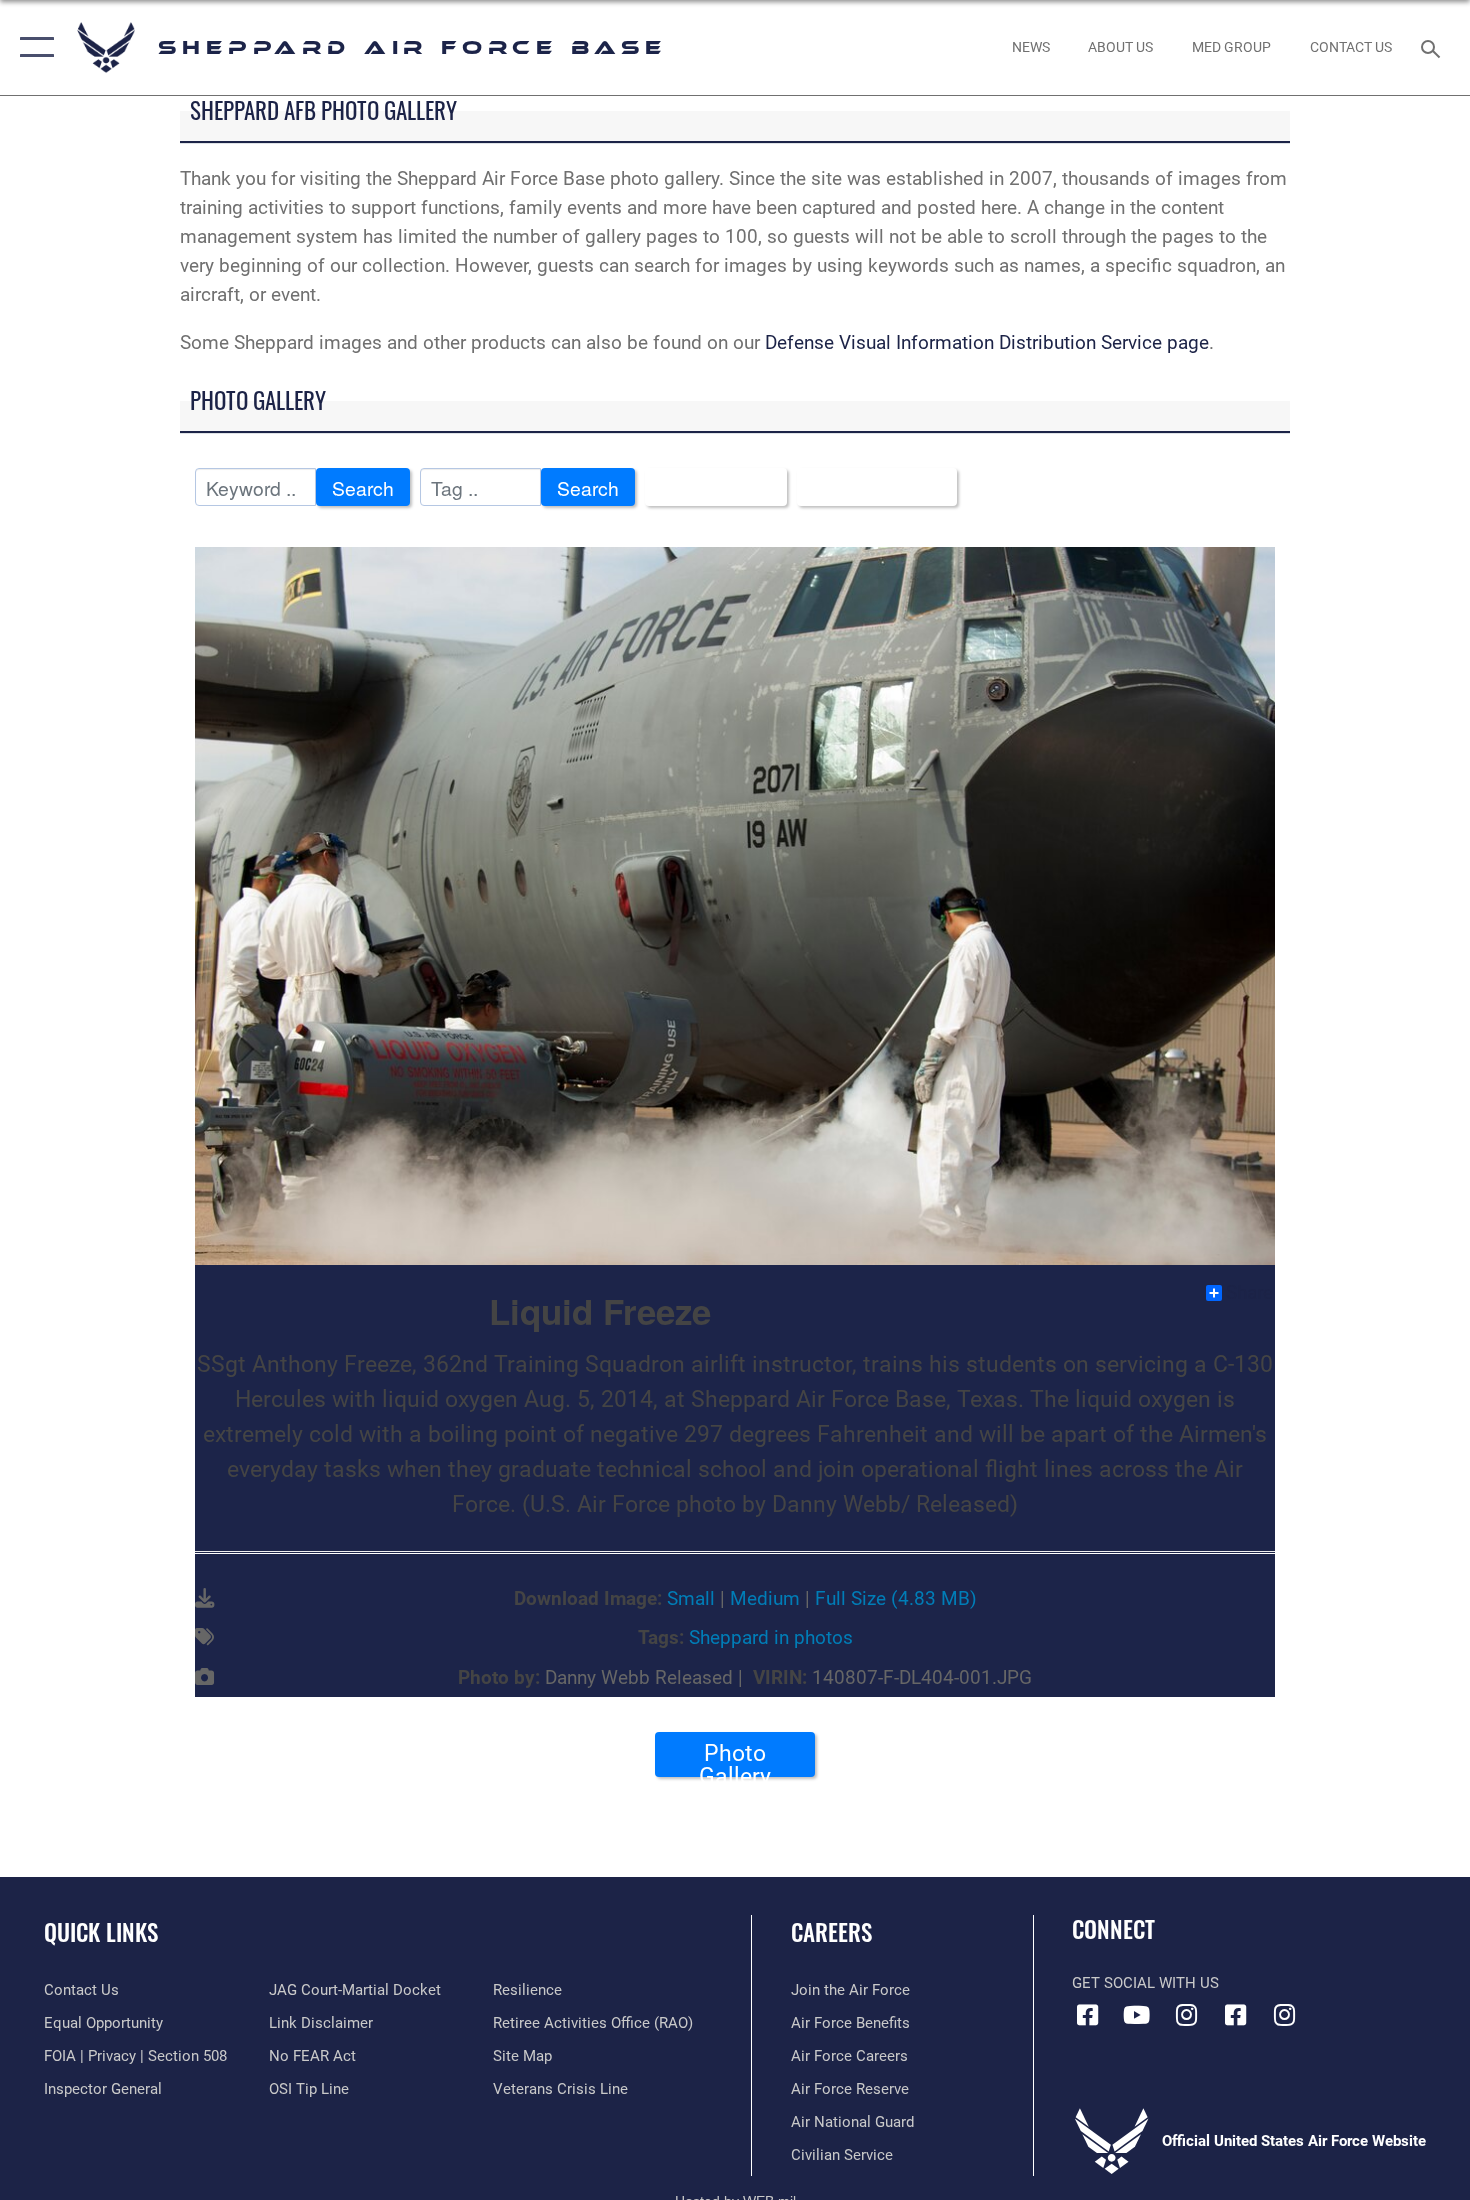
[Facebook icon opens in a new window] (1087, 2015)
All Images (708, 487)
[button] (32, 47)
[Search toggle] (1433, 47)
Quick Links (101, 1932)
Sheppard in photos (771, 1637)
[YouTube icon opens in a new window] (1137, 2015)
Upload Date (869, 487)
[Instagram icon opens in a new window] (1186, 2015)
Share (1249, 1293)
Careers (831, 1932)
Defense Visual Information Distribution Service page (987, 342)
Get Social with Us (1145, 1983)
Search (363, 487)
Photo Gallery (735, 1758)
